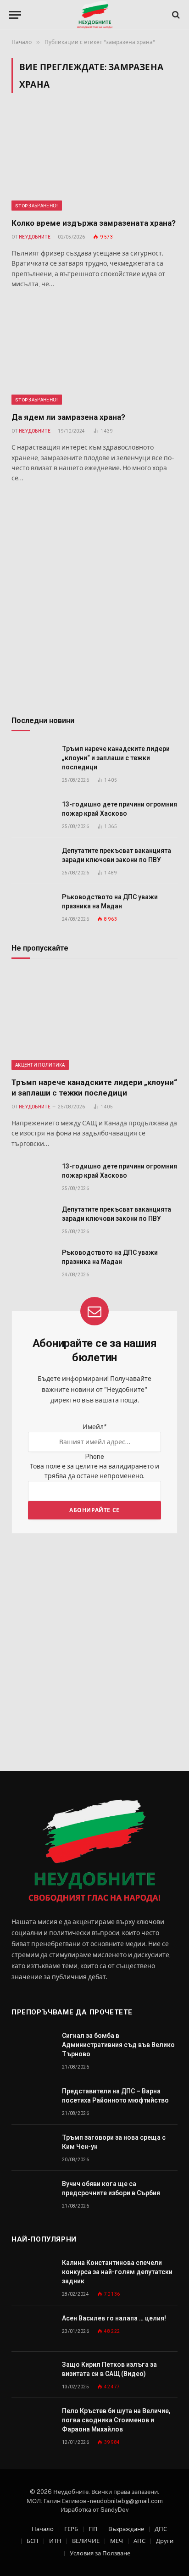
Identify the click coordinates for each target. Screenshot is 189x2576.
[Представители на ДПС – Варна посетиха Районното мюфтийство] (33, 2101)
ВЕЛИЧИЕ (86, 2541)
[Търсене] (175, 15)
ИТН (55, 2541)
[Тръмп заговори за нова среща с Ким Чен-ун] (33, 2148)
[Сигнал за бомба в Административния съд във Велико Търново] (33, 2046)
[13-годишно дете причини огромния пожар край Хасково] (33, 815)
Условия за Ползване (100, 2553)
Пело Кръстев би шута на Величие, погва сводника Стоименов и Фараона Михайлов (116, 2420)
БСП (33, 2541)
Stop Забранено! (37, 206)
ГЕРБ (71, 2529)
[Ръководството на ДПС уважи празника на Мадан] (33, 907)
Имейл (94, 1427)
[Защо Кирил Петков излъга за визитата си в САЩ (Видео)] (33, 2375)
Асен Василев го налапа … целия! (114, 2318)
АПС (139, 2541)
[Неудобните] (95, 15)
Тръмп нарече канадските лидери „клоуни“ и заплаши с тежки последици (116, 758)
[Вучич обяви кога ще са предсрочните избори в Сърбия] (33, 2194)
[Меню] (15, 15)
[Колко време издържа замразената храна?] (94, 161)
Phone (94, 1457)
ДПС (161, 2529)
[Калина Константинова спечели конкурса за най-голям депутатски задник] (33, 2273)
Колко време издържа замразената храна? (94, 223)
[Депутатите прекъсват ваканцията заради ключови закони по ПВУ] (33, 861)
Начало (43, 2529)
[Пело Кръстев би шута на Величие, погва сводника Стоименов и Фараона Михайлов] (33, 2421)
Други (165, 2541)
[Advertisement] (94, 601)
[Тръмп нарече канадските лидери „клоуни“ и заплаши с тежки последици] (33, 759)
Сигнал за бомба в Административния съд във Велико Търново (118, 2045)
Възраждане (126, 2529)
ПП (93, 2529)
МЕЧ (117, 2541)
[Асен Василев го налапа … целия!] (33, 2328)
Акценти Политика (40, 1065)
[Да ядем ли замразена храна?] (94, 355)
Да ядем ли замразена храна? (68, 417)
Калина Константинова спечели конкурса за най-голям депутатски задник (117, 2272)
